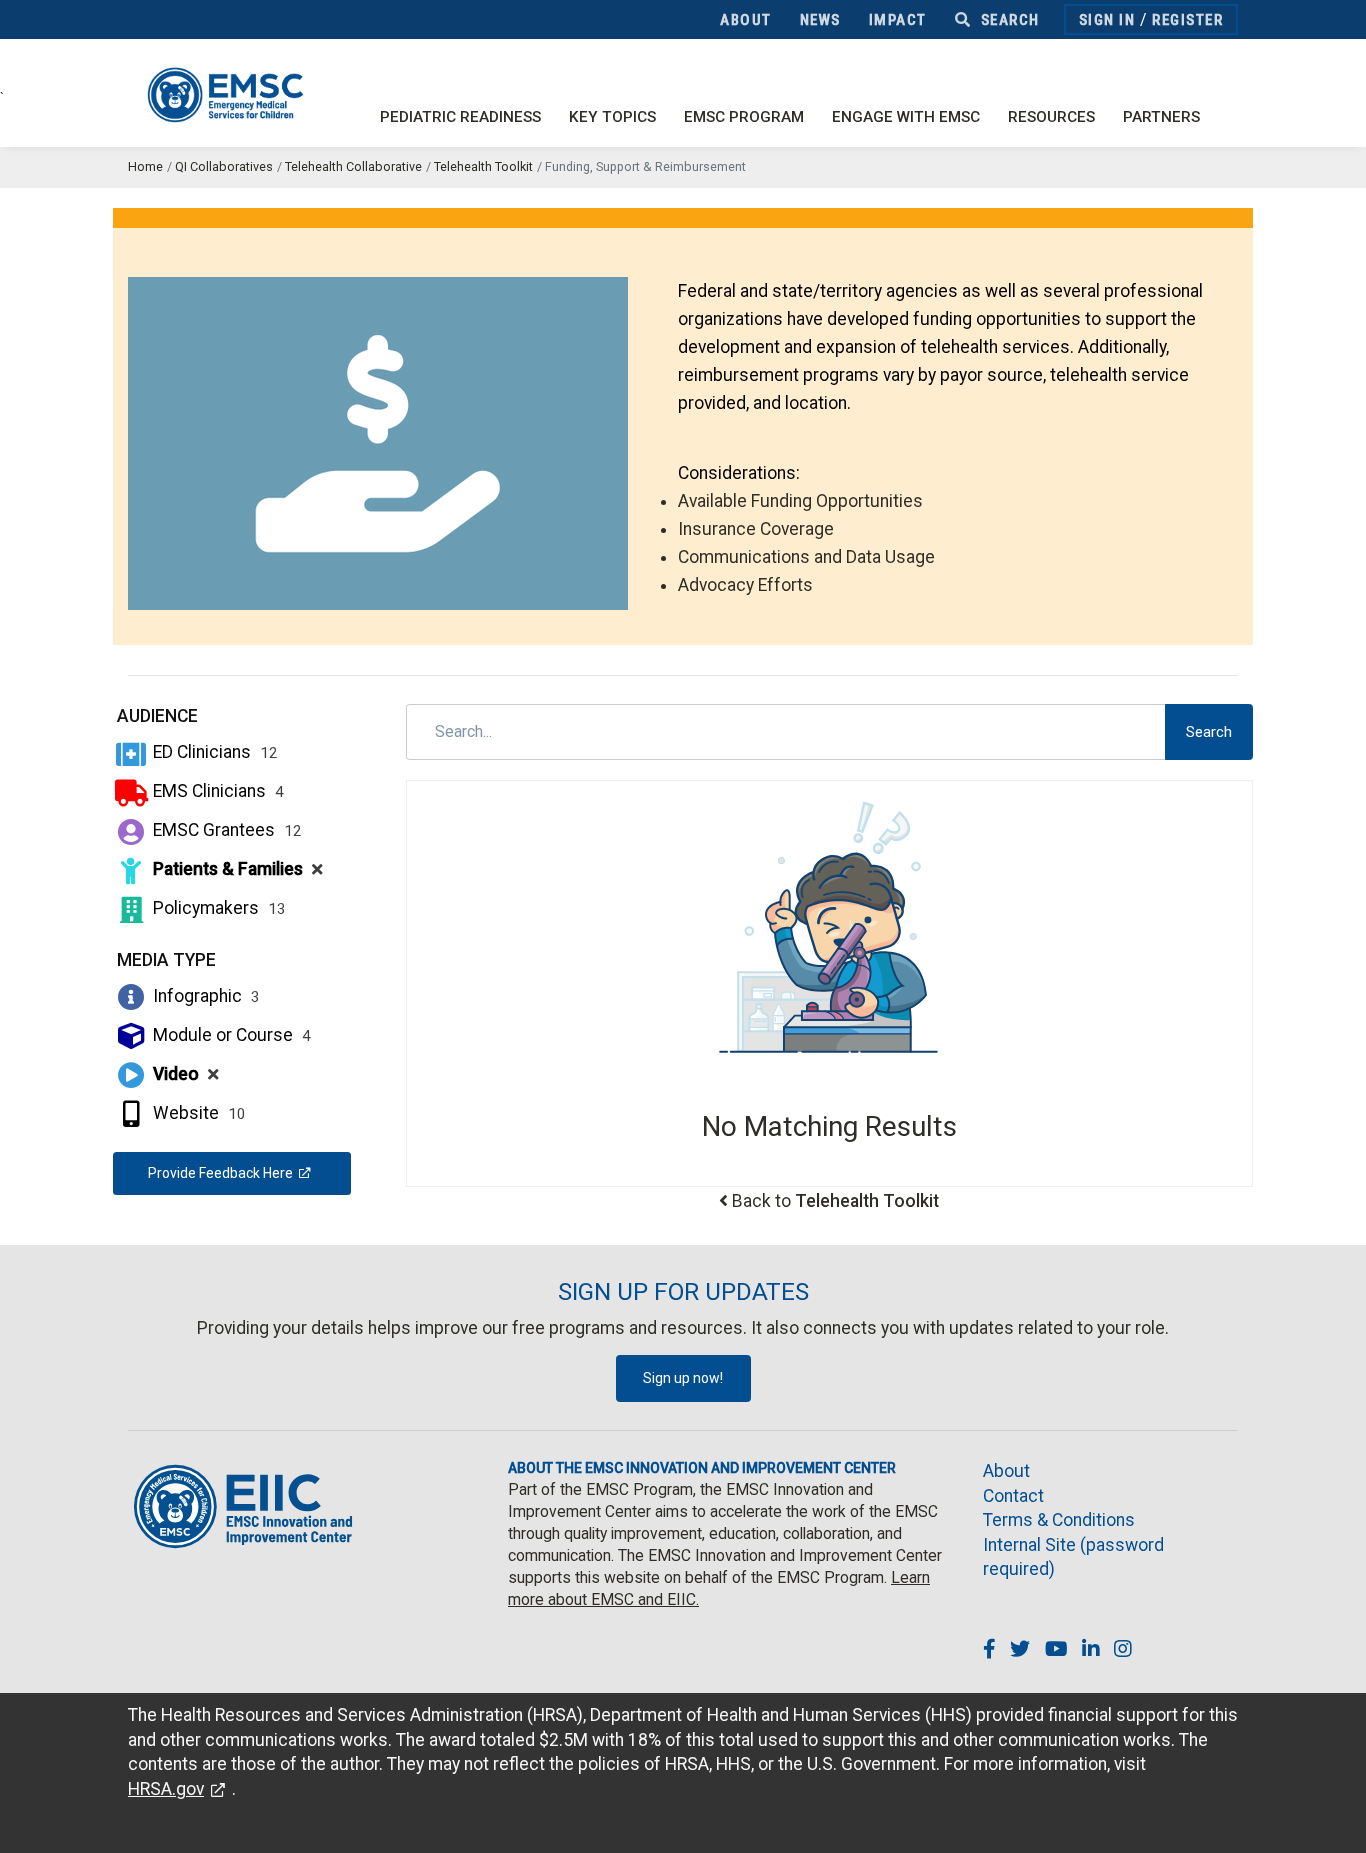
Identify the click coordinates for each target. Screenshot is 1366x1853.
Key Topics (612, 117)
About (746, 20)
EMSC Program (744, 117)
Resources (1051, 117)
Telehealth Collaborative (353, 166)
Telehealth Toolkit (483, 166)
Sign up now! (683, 1378)
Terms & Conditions (1059, 1520)
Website (197, 1113)
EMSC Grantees (225, 830)
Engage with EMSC (906, 117)
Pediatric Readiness (460, 117)
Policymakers (217, 908)
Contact (1013, 1496)
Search (1008, 20)
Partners (1161, 117)
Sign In (1107, 20)
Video (184, 1074)
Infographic (204, 996)
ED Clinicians (213, 752)
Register (1187, 20)
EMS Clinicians (216, 791)
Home (145, 166)
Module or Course (230, 1035)
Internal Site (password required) (1073, 1557)
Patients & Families (236, 869)
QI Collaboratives (224, 166)
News (820, 20)
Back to (835, 1201)
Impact (898, 20)
